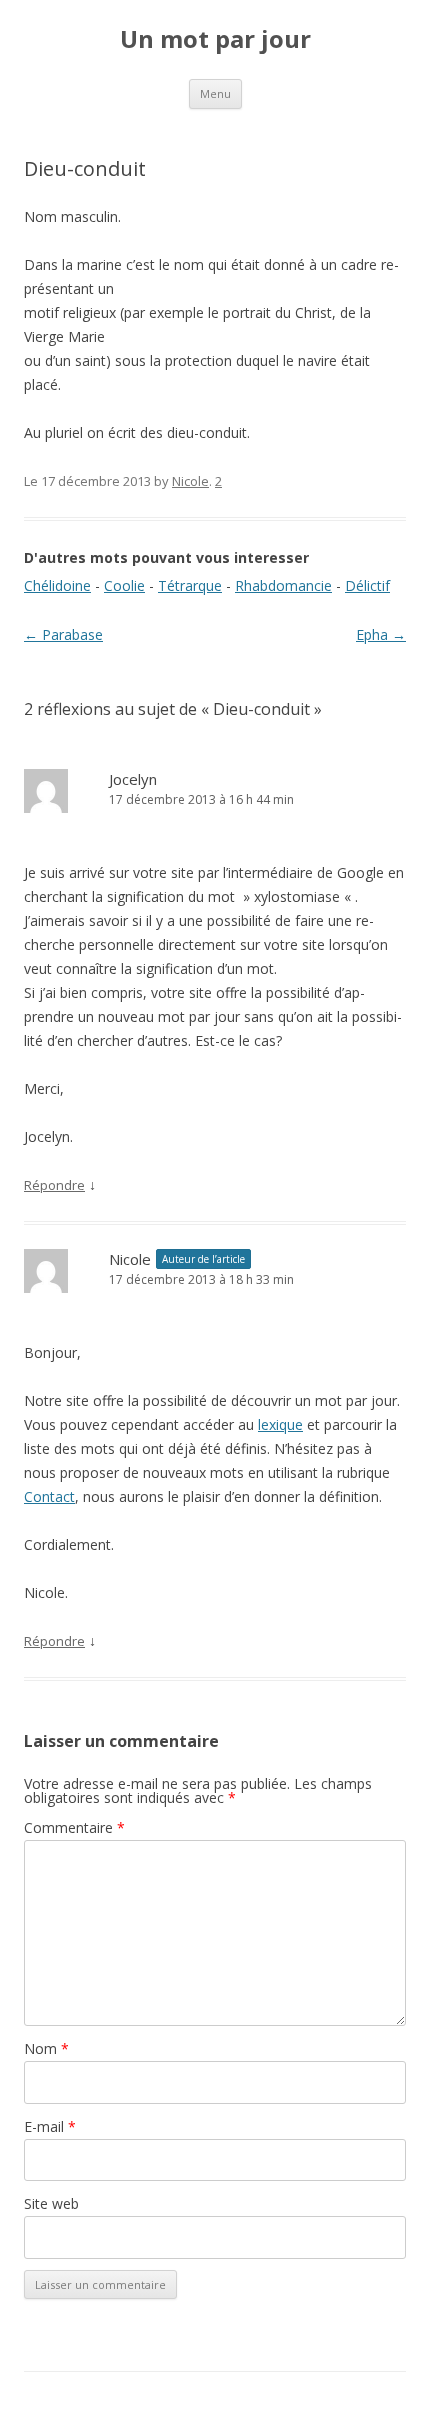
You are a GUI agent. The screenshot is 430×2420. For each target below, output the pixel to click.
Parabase (63, 634)
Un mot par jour (215, 39)
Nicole (190, 481)
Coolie (124, 585)
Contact (49, 1496)
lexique (280, 1424)
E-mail (50, 2126)
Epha (381, 634)
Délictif (367, 585)
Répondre (54, 1185)
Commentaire (74, 1827)
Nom (46, 2048)
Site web (51, 2203)
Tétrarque (190, 585)
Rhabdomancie (283, 585)
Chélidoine (57, 585)
